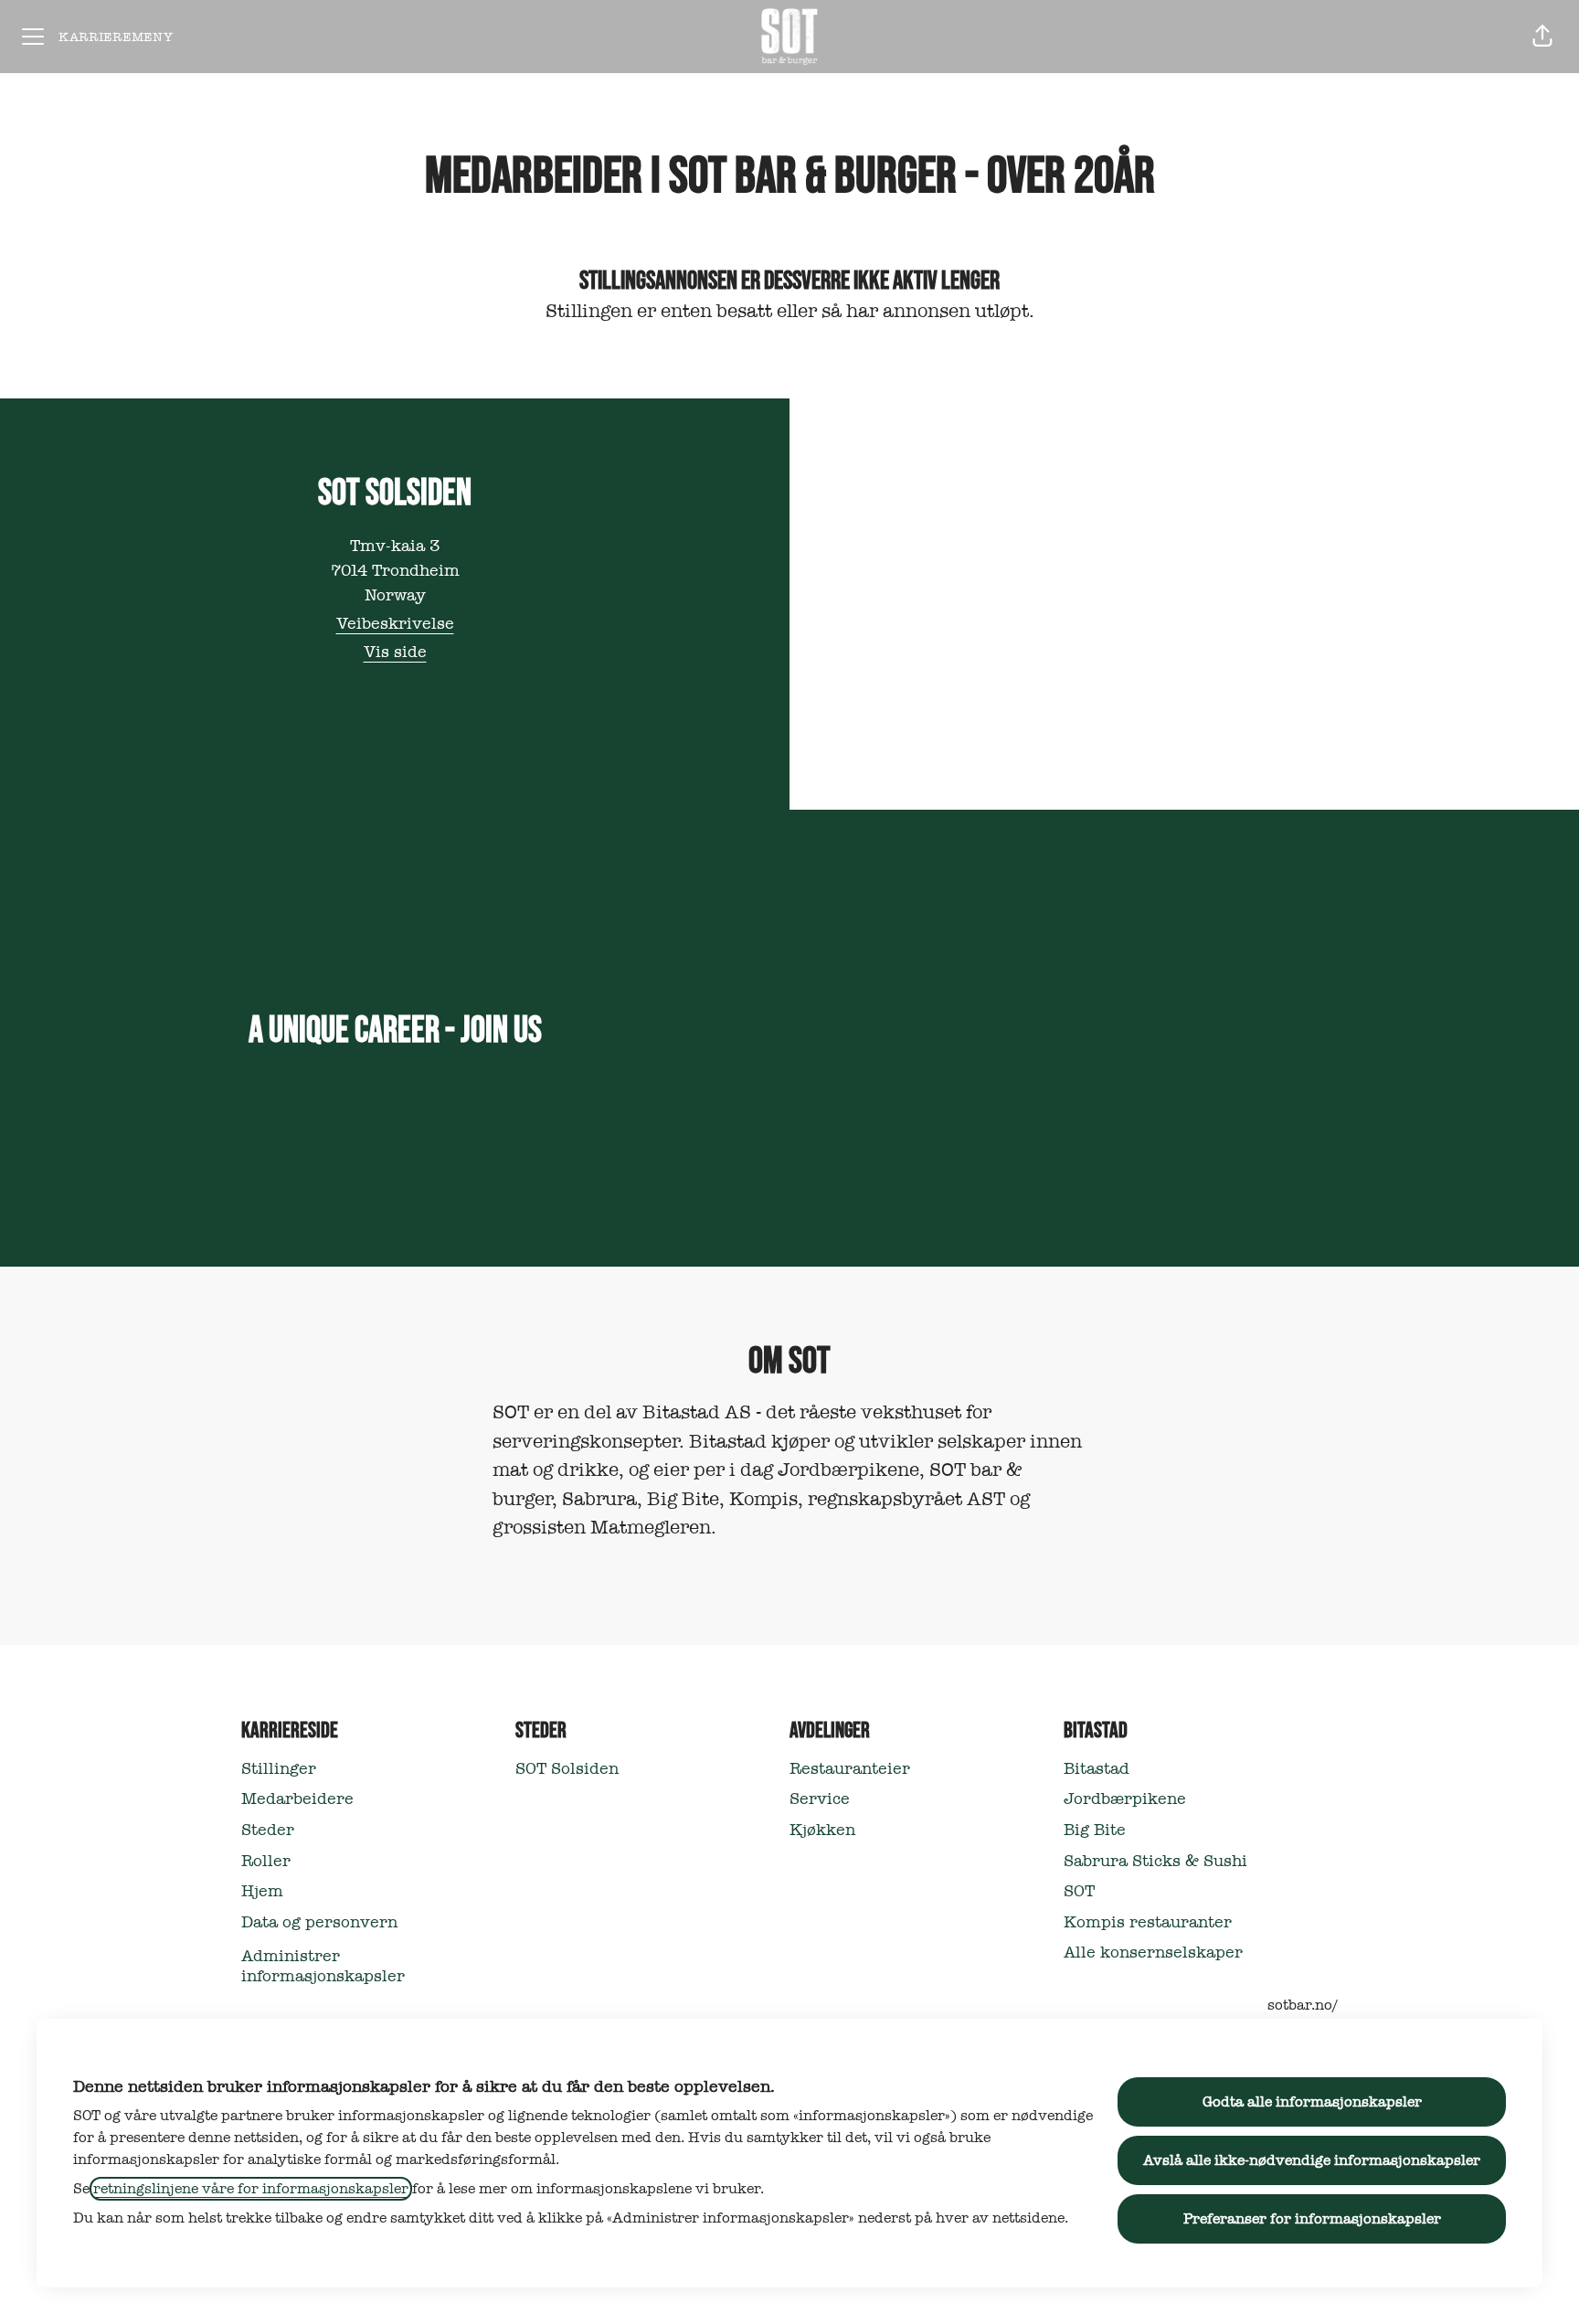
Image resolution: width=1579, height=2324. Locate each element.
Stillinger (279, 1769)
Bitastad (1097, 1769)
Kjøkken (822, 1830)
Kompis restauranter (1148, 1922)
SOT (1079, 1891)
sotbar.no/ (1303, 2005)
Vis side (395, 652)
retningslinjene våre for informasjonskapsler (251, 2189)
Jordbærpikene (1125, 1799)
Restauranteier (850, 1769)
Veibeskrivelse (395, 624)
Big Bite (1095, 1830)
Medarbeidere (297, 1799)
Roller (266, 1861)
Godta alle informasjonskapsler (1312, 2102)
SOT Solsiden (567, 1769)
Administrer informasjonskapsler (323, 1966)
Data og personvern (319, 1922)
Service (820, 1799)
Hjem (262, 1891)
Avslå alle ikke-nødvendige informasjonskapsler (1312, 2160)
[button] (1542, 37)
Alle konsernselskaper (1153, 1953)
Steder (268, 1830)
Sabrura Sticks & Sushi (1155, 1861)
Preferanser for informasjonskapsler (1312, 2219)
